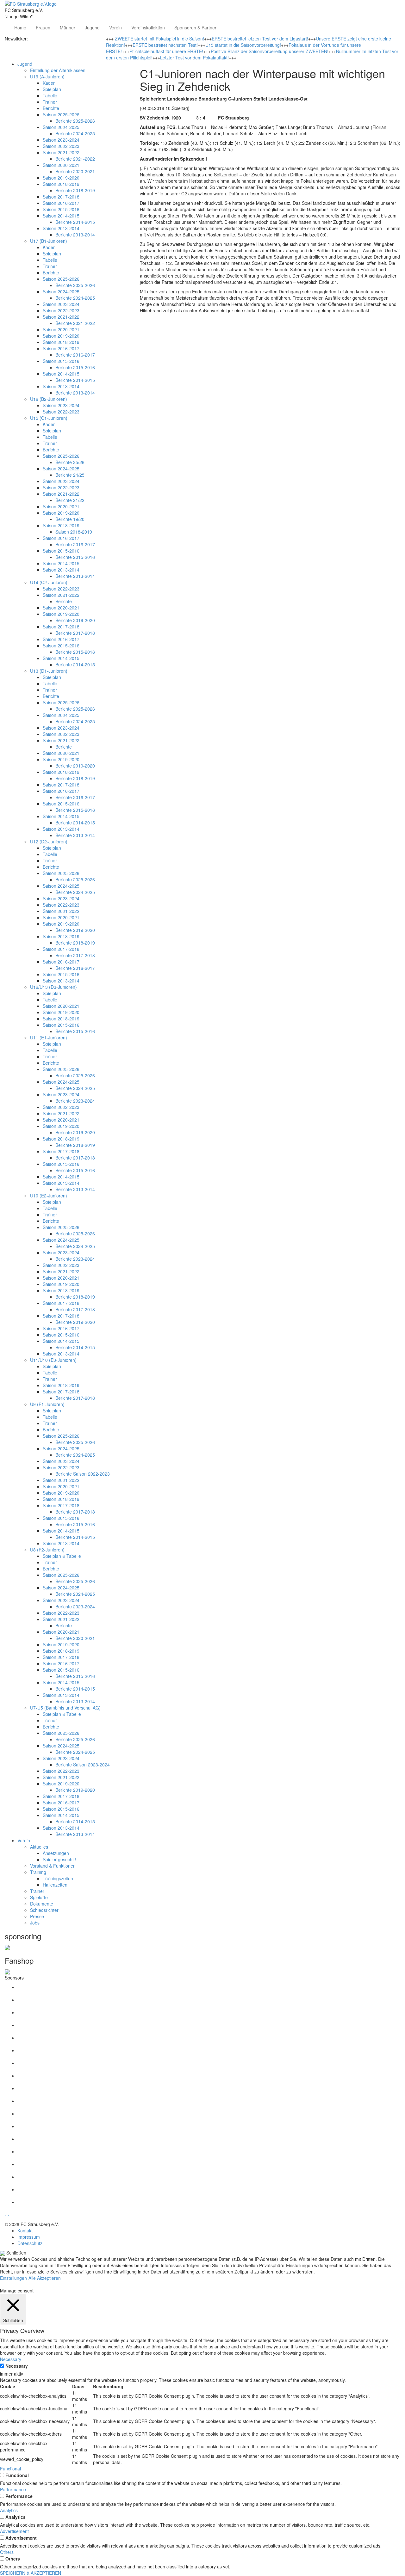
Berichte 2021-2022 (75, 159)
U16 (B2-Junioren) (49, 399)
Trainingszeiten (58, 1878)
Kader (49, 83)
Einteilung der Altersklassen (58, 70)
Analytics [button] (9, 2510)
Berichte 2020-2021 (75, 171)
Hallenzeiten (55, 1885)
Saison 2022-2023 (61, 146)
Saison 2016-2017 (61, 203)
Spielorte (39, 1897)
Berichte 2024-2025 (75, 133)
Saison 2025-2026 (61, 114)
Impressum (29, 2237)
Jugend (92, 28)
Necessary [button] (11, 2359)
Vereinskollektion (148, 28)
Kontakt (25, 2230)
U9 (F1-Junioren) (47, 1404)
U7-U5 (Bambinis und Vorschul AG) (65, 1708)
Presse (37, 1916)
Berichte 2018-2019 (75, 190)
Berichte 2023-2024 (75, 1101)
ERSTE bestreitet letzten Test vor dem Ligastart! (260, 39)
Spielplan (52, 89)
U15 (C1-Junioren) (49, 418)
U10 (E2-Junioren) (49, 1196)
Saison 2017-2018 (61, 197)
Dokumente (42, 1904)
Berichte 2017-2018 (75, 633)
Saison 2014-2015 (61, 216)
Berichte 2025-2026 (75, 121)
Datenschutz (30, 2243)
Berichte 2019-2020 (75, 620)
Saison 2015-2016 (61, 209)
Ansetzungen (56, 1853)
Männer (68, 28)
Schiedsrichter (44, 1910)
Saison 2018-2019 (61, 184)
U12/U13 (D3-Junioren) (53, 987)
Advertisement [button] (14, 2531)
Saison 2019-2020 (61, 178)
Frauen (43, 28)
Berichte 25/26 (70, 462)
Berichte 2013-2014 (75, 235)
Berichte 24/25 (70, 475)
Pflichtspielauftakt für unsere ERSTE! (166, 51)
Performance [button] (13, 2489)
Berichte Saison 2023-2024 (83, 1765)
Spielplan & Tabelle (62, 1556)
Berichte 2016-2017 (75, 355)
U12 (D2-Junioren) (49, 841)
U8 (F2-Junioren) (47, 1550)
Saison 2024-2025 (61, 127)
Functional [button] (10, 2469)
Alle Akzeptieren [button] (45, 2278)
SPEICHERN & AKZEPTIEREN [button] (31, 2573)
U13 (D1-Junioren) (49, 671)
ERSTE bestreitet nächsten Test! (165, 45)
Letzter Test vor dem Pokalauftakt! (194, 58)
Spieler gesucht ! (59, 1859)
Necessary (17, 2366)
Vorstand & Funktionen (53, 1866)
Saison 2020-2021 (61, 165)
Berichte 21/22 (70, 500)
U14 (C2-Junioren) (49, 582)
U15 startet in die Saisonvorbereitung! (243, 45)
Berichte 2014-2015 (75, 222)
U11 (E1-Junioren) (49, 1037)
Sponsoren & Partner (195, 28)
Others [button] (7, 2552)
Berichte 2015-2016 (75, 367)
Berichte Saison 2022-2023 (83, 1474)
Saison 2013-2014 (61, 228)
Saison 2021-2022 (61, 152)
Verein (115, 28)
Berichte (51, 108)
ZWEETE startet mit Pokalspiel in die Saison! (159, 39)
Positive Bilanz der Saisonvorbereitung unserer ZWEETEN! (270, 51)
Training (38, 1872)
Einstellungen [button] (13, 2278)
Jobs (35, 1923)
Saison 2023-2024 (61, 140)
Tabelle (50, 95)
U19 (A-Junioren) (47, 76)
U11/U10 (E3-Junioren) (53, 1360)
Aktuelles (39, 1847)
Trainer (50, 102)
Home (20, 28)
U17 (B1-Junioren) (49, 241)
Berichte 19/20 (70, 519)
